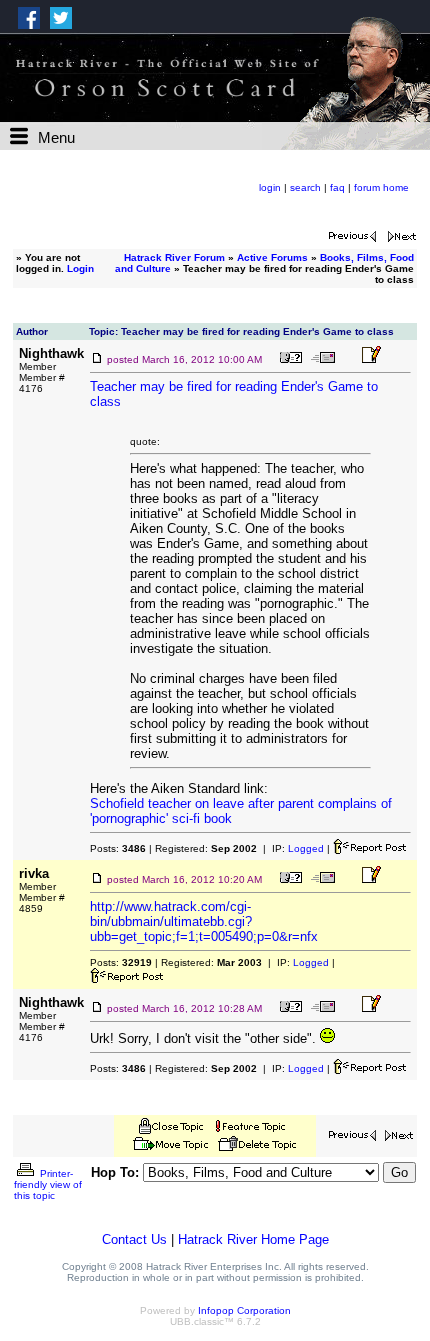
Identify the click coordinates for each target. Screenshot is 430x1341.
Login (80, 268)
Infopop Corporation (244, 1310)
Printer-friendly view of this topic (48, 1184)
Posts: (118, 848)
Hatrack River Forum (174, 257)
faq (337, 187)
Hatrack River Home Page (253, 1239)
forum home (381, 187)
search (305, 187)
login (270, 187)
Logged (306, 848)
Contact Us (134, 1239)
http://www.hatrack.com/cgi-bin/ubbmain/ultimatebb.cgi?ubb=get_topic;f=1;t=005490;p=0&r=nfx (204, 921)
